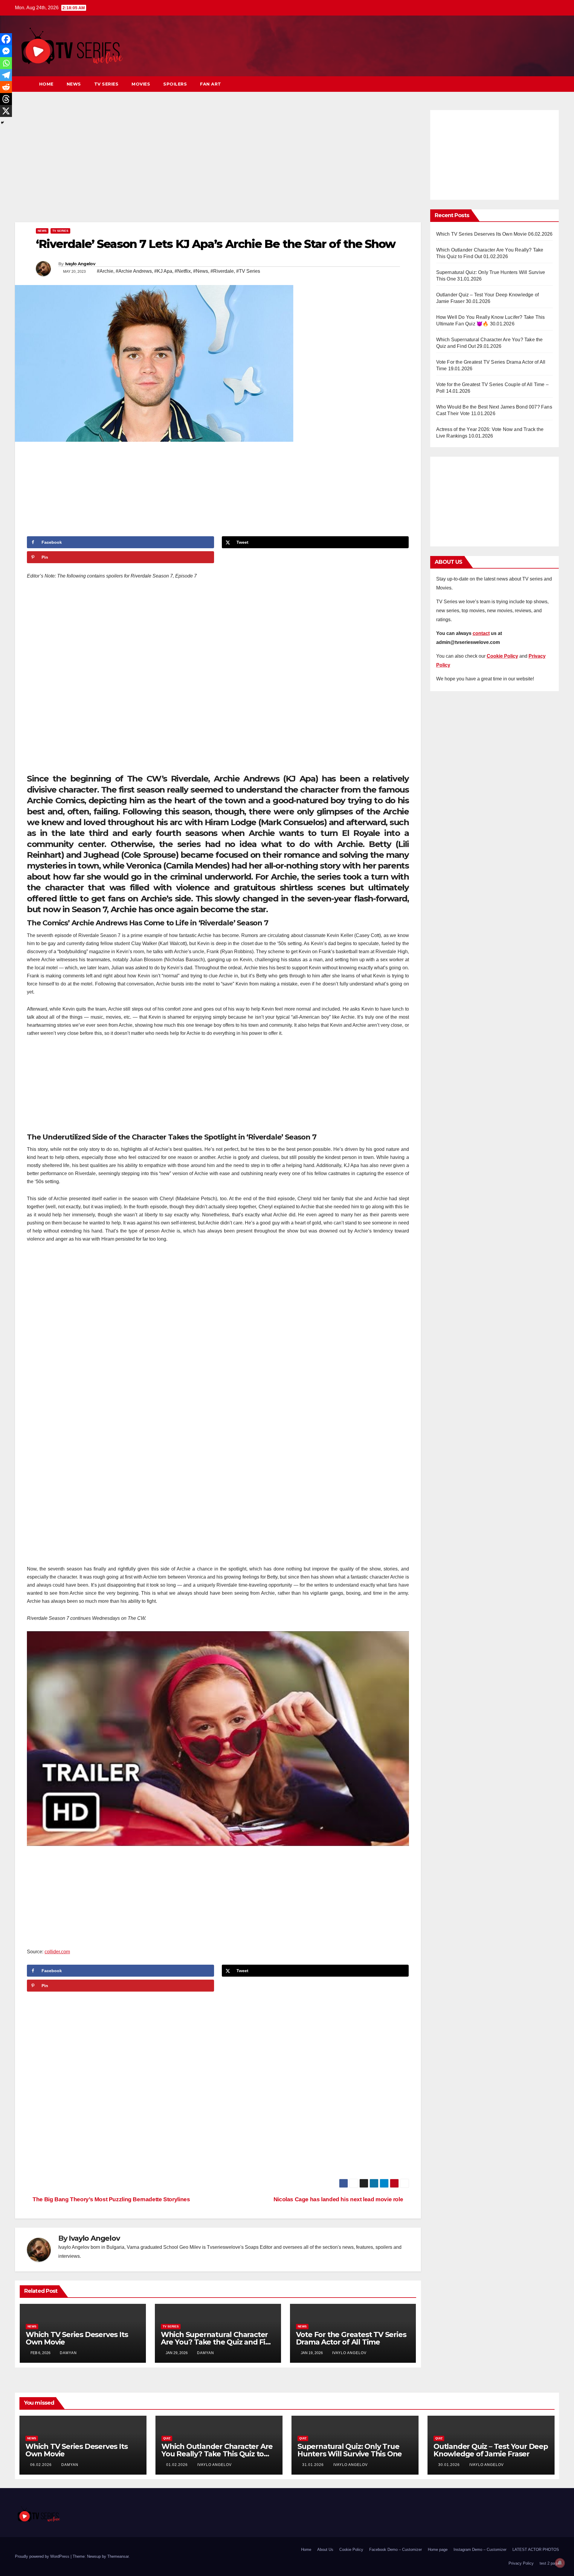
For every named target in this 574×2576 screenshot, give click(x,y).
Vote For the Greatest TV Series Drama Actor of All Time (351, 2338)
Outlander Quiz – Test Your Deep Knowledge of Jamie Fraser (491, 2450)
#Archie (105, 271)
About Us (325, 2550)
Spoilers (175, 84)
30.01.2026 (450, 2465)
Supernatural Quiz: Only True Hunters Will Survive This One (350, 2450)
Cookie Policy (351, 2550)
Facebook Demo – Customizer (396, 2550)
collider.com (57, 1952)
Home (46, 84)
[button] (544, 84)
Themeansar (118, 2556)
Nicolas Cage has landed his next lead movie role (339, 2199)
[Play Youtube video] (218, 1739)
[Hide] (2, 123)
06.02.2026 (42, 2465)
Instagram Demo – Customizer (480, 2550)
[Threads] (6, 99)
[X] (6, 111)
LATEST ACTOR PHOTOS (536, 2550)
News (74, 84)
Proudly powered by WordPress (43, 2556)
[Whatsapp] (6, 63)
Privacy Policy (521, 2563)
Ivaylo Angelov (80, 264)
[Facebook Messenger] (6, 51)
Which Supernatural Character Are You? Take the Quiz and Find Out (218, 2342)
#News (201, 271)
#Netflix (183, 271)
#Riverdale (222, 271)
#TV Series (248, 271)
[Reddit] (6, 87)
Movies (141, 84)
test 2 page (549, 2563)
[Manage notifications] (560, 2563)
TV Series (106, 84)
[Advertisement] (218, 164)
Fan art (211, 84)
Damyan (68, 2353)
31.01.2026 (314, 2465)
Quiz (167, 2438)
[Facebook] (6, 39)
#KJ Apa (163, 271)
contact (481, 633)
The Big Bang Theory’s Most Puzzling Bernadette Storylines (111, 2199)
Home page (438, 2550)
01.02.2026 (178, 2465)
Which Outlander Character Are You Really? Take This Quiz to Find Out (217, 2454)
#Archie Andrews (134, 271)
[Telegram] (6, 75)
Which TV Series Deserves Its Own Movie (77, 2338)
